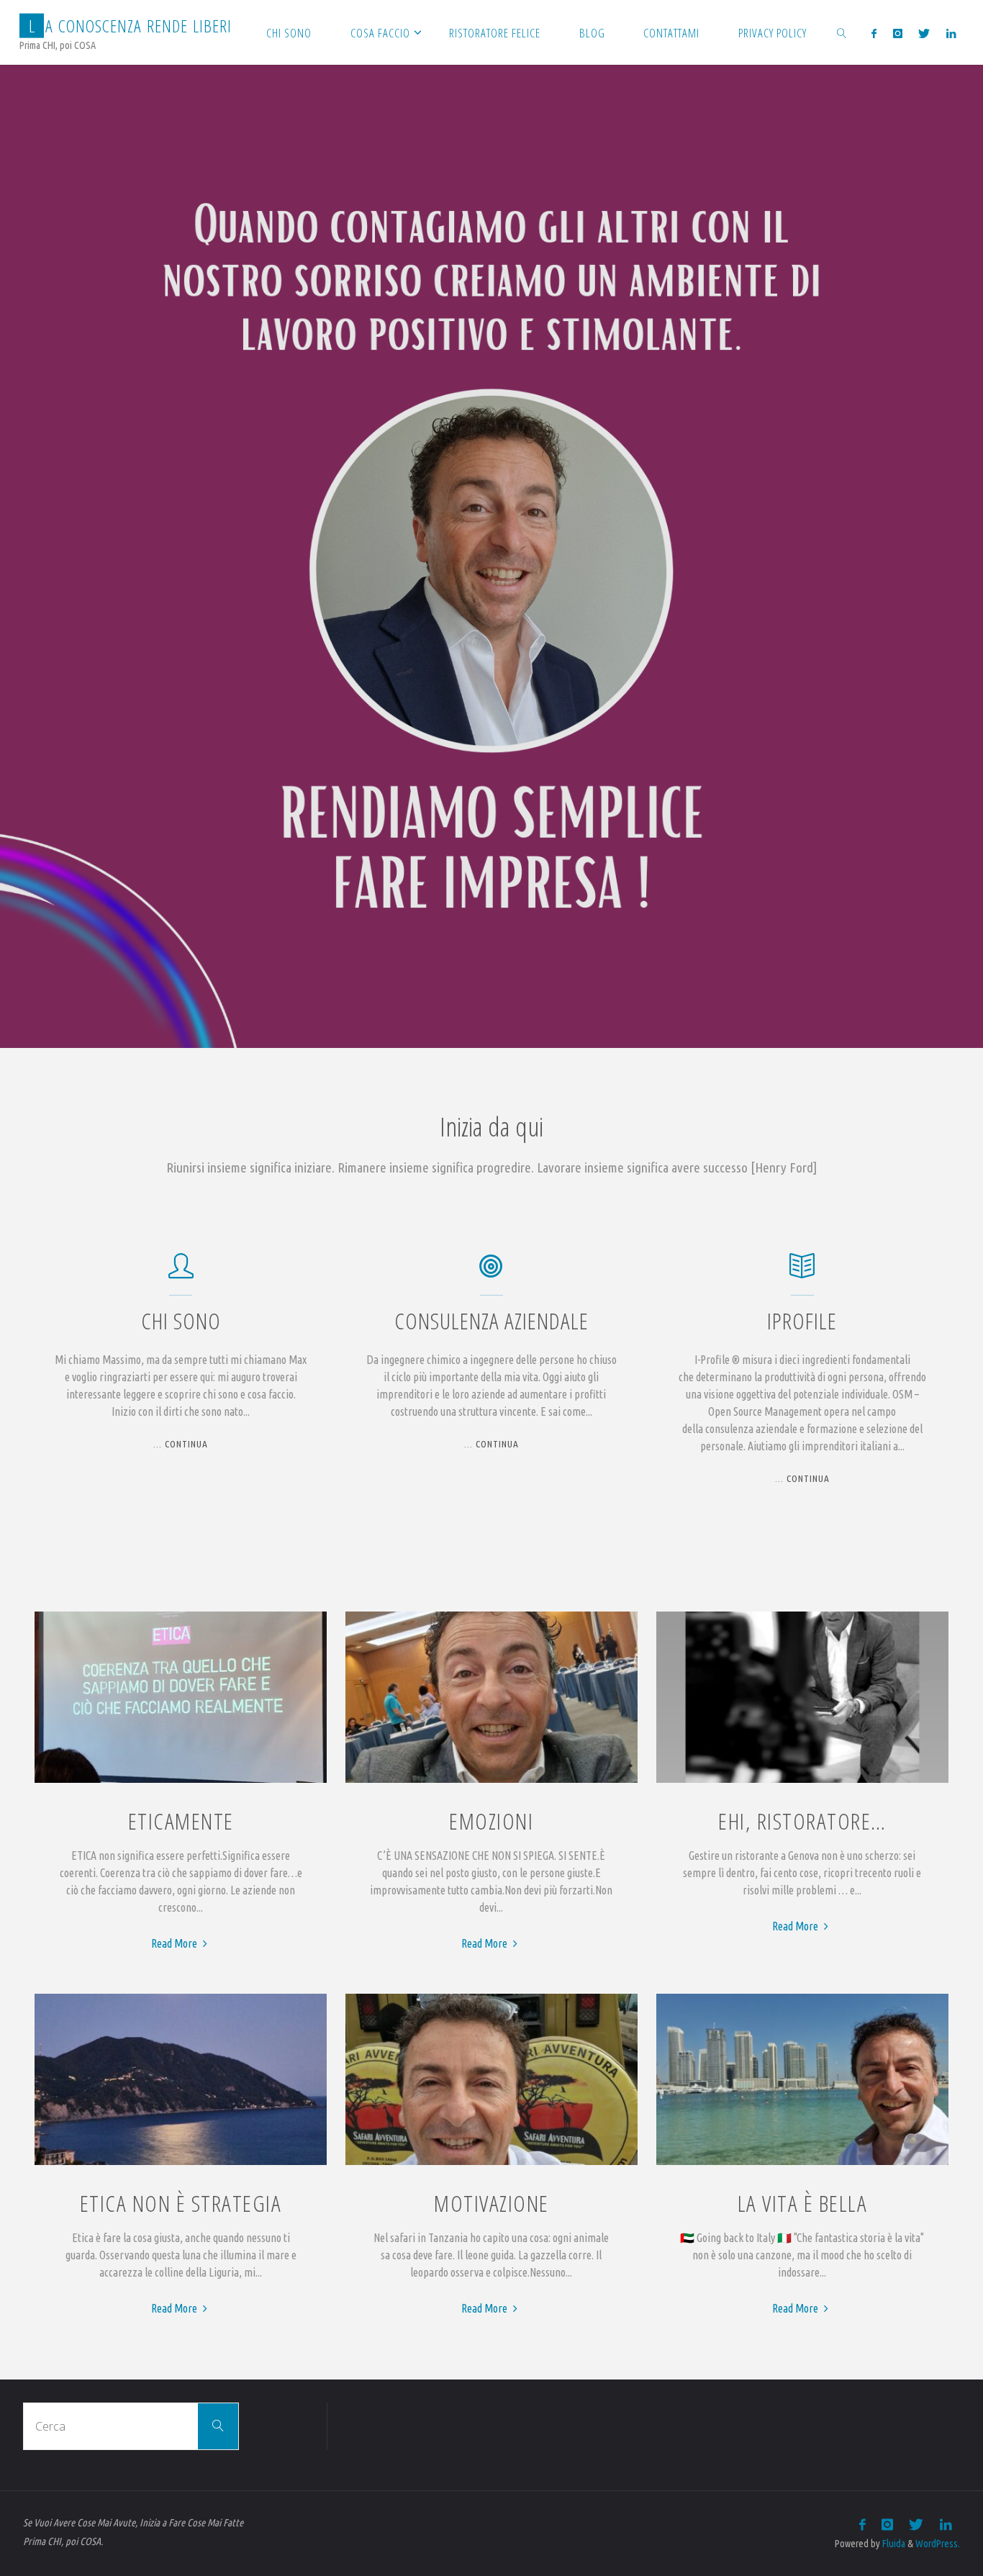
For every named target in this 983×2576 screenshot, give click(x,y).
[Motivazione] (491, 2165)
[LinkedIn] (950, 33)
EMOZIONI (491, 1821)
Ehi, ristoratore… (802, 1821)
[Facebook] (874, 33)
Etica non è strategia (181, 2203)
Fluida (893, 2544)
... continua (181, 1445)
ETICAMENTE (181, 1821)
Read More (181, 1943)
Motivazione (491, 2203)
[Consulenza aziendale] (491, 1273)
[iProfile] (802, 1273)
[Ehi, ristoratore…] (802, 1783)
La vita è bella (803, 2203)
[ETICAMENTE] (181, 1783)
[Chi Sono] (181, 1273)
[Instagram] (898, 33)
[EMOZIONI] (491, 1783)
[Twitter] (924, 33)
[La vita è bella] (802, 2165)
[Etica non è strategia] (181, 2165)
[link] (842, 32)
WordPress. (938, 2544)
